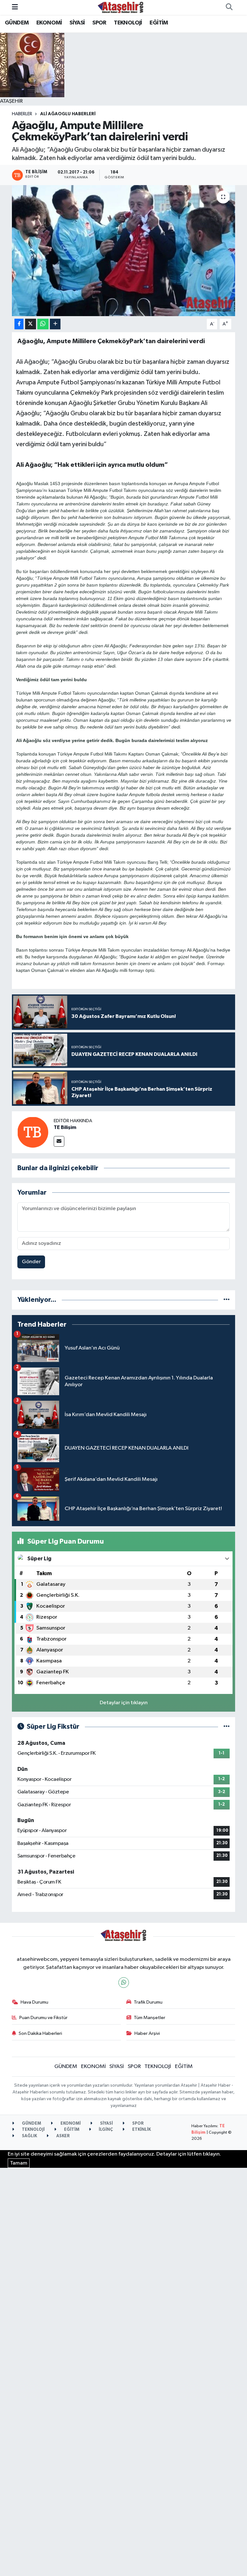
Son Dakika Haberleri (40, 2033)
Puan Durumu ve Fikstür (43, 2018)
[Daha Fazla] (55, 324)
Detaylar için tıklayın (124, 1703)
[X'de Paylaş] (31, 324)
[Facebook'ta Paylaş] (19, 324)
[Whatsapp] (124, 1983)
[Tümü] (227, 1300)
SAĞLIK (29, 2136)
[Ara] (229, 7)
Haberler (22, 114)
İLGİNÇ (105, 2130)
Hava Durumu (34, 2002)
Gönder (31, 1262)
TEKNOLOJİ (128, 23)
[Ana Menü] (15, 7)
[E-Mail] (59, 1141)
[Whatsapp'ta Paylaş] (43, 324)
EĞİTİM (159, 23)
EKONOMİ (49, 23)
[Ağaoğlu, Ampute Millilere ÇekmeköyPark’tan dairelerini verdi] (124, 251)
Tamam (19, 2163)
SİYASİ (77, 23)
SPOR (99, 23)
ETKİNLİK (141, 2130)
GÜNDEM (17, 23)
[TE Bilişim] (33, 1132)
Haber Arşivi (147, 2033)
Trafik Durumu (148, 2002)
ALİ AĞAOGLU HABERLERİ (68, 114)
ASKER (63, 2136)
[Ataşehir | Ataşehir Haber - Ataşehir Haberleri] (121, 7)
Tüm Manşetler (150, 2018)
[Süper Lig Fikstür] (227, 1727)
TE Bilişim (65, 1127)
